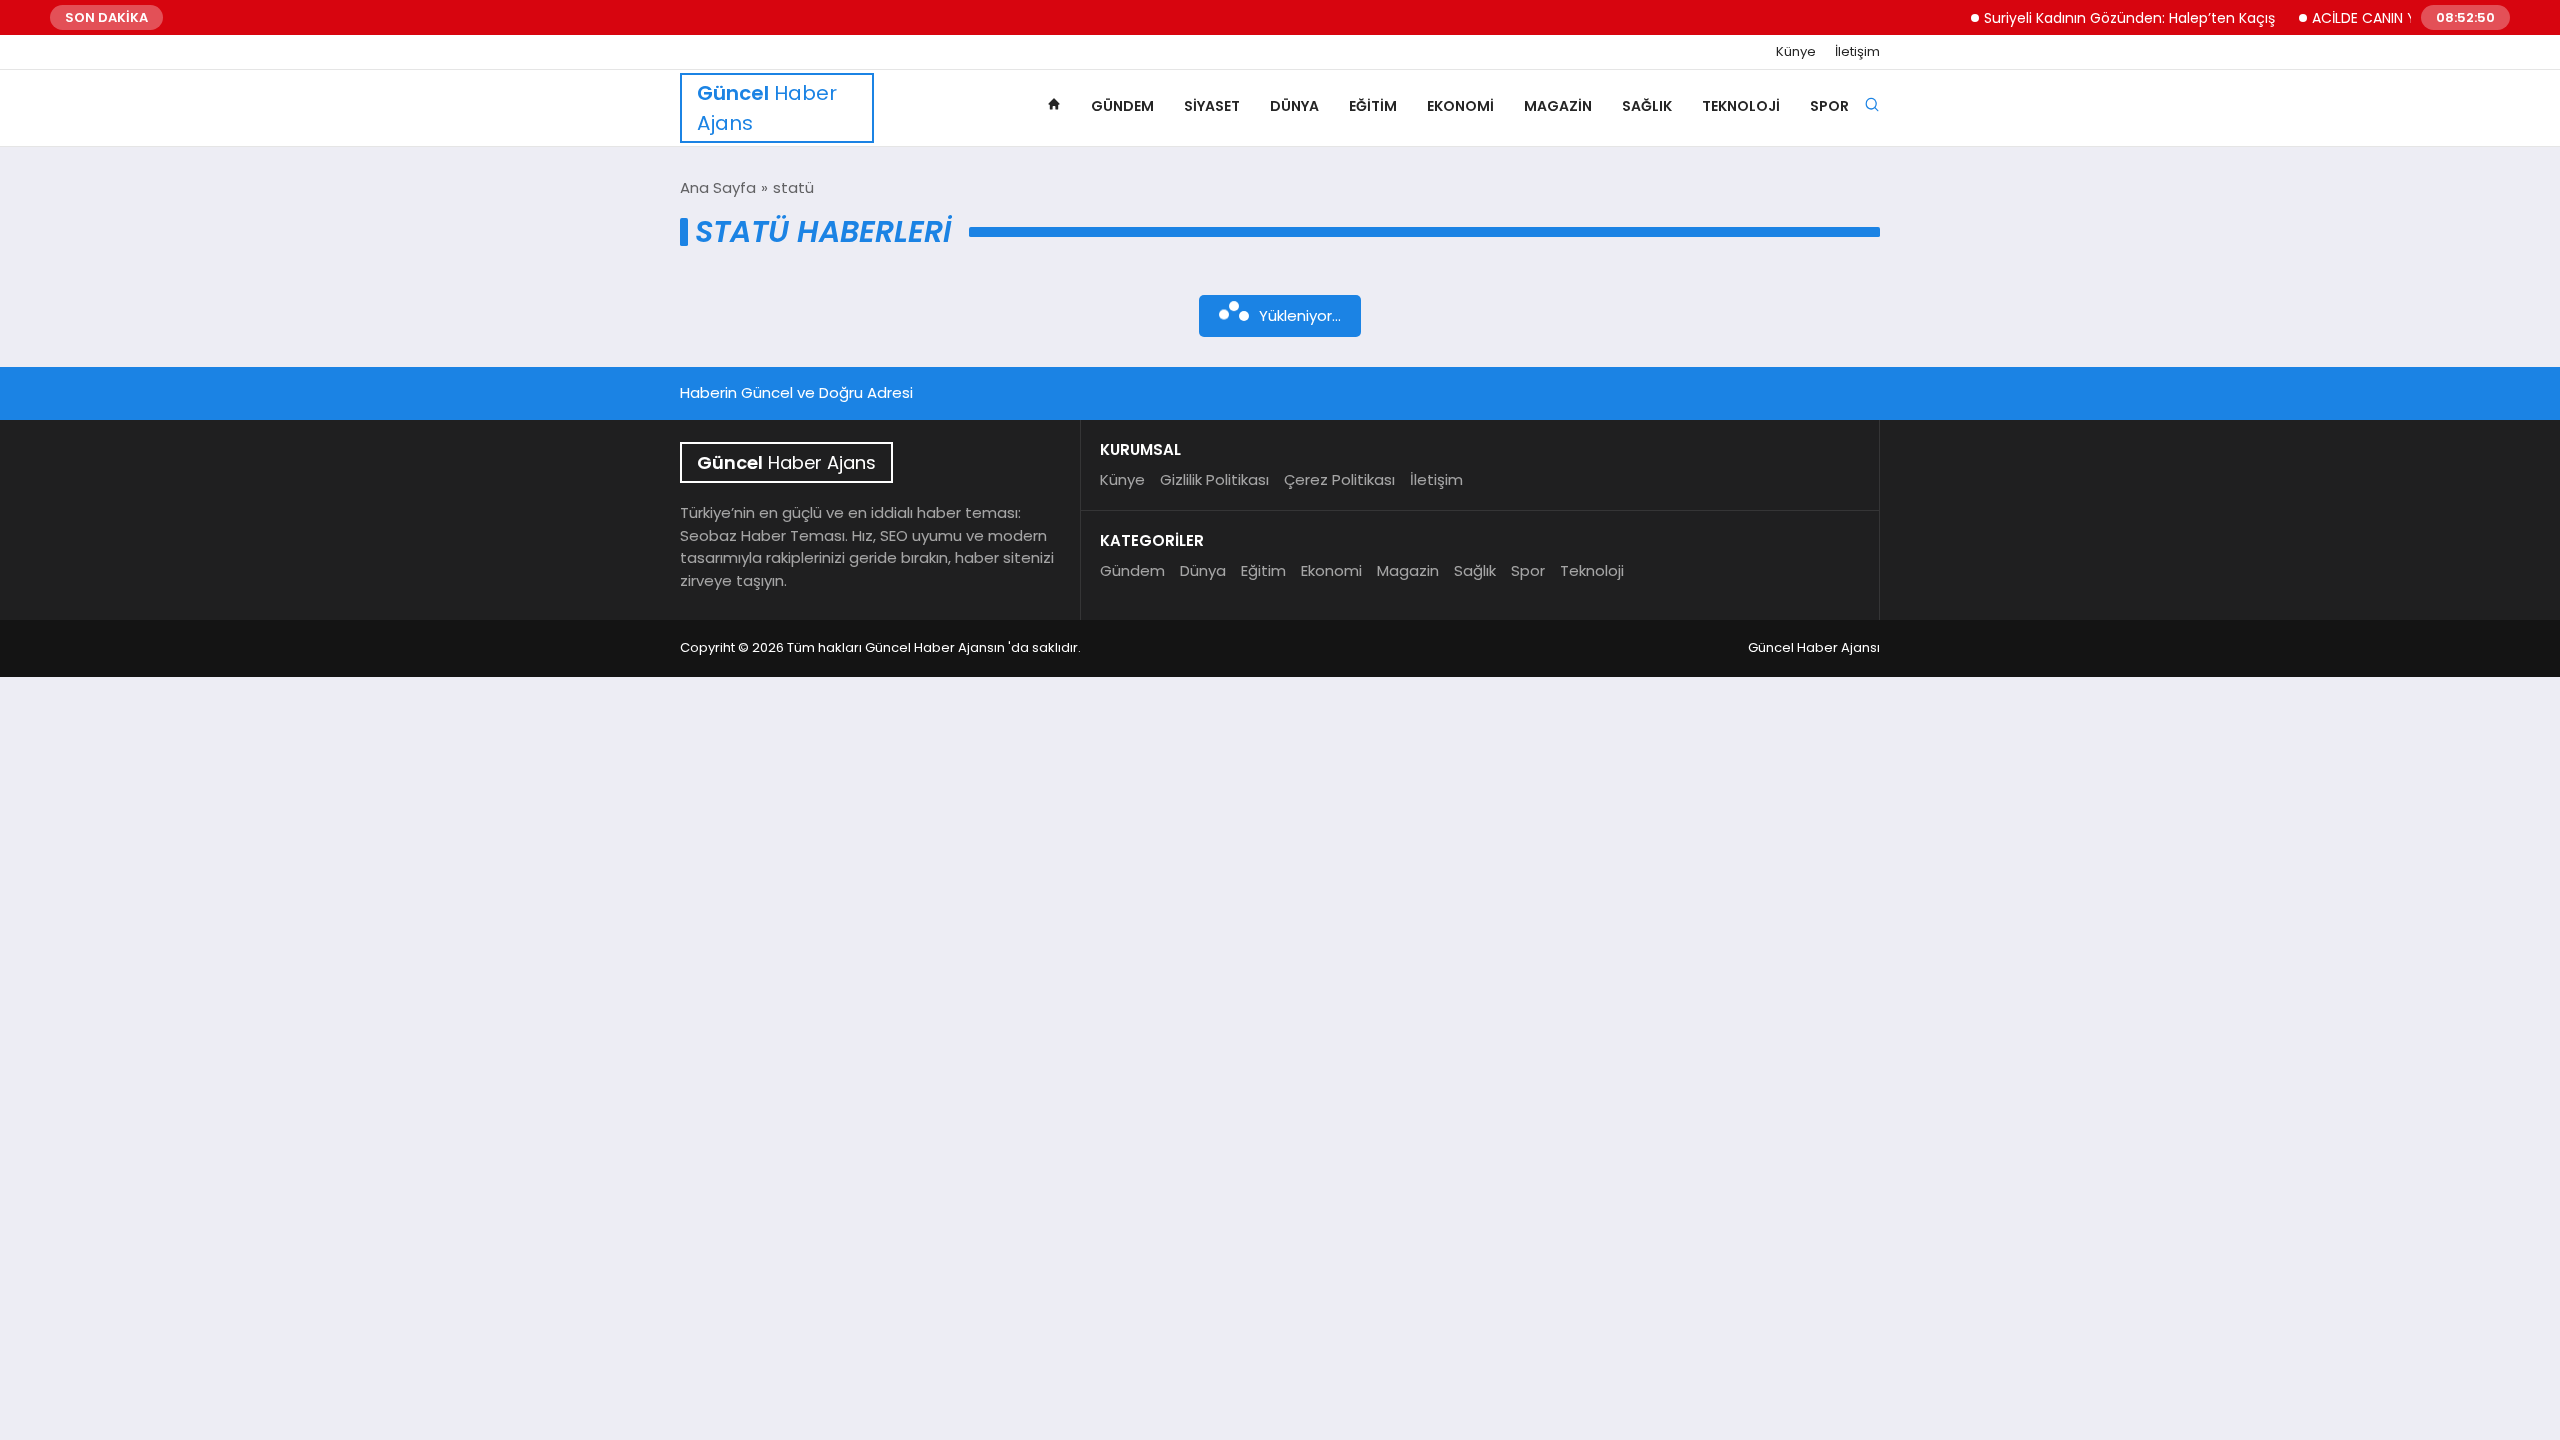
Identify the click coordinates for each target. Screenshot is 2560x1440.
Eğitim (1373, 106)
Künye (1796, 52)
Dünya (1294, 106)
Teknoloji (1741, 106)
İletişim (1857, 52)
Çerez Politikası (1339, 479)
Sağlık (1647, 106)
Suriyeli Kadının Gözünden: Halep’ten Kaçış (2102, 18)
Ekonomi (1460, 106)
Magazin (1558, 106)
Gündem (1122, 106)
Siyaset (1212, 106)
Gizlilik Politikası (1214, 479)
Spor (1829, 106)
